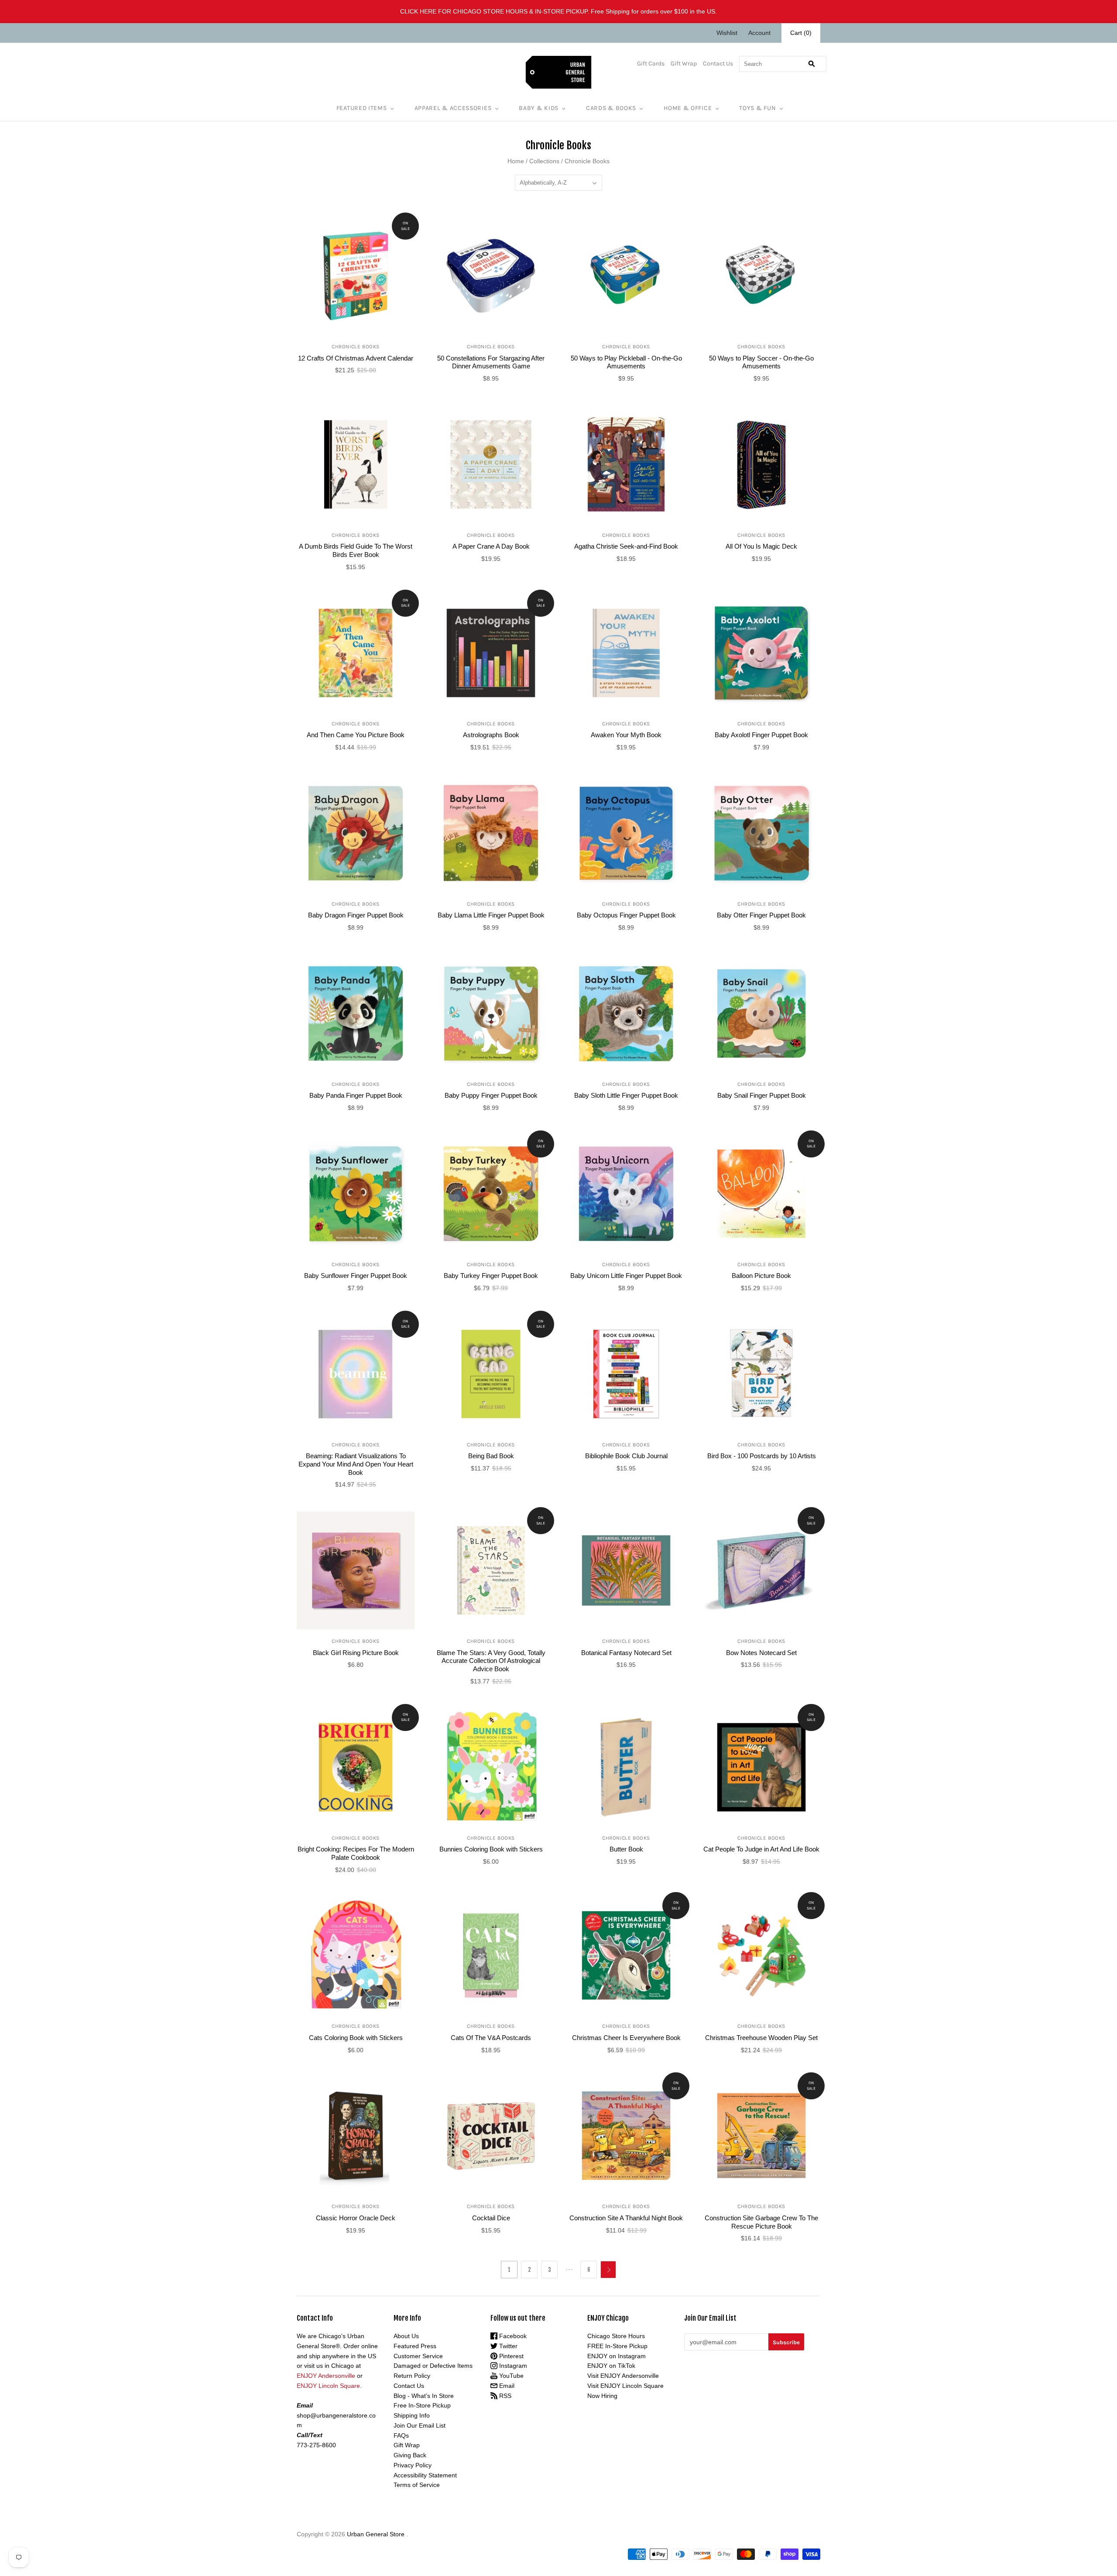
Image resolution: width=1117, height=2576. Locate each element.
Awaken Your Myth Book (626, 735)
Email (506, 2386)
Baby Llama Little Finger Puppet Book (491, 915)
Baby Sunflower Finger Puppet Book (356, 1276)
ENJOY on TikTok (611, 2366)
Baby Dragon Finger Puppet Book (356, 915)
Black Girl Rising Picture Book (356, 1653)
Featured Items (362, 108)
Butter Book (626, 1849)
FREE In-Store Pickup (617, 2346)
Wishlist (727, 33)
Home (516, 161)
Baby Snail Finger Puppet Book (762, 1095)
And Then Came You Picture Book (356, 735)
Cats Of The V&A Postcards (491, 2038)
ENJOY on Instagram (617, 2356)
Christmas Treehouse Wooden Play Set (761, 2038)
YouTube (511, 2376)
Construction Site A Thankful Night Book (626, 2218)
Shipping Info (412, 2415)
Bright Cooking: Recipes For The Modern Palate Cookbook (356, 1853)
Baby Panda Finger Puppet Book (356, 1095)
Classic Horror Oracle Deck (356, 2218)
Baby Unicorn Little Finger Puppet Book (626, 1276)
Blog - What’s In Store (424, 2396)
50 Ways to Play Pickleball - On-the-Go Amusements (626, 362)
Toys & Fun (757, 108)
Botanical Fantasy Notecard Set (626, 1653)
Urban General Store (376, 2534)
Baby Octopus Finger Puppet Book (626, 915)
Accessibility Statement (425, 2475)
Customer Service (418, 2356)
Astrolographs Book (491, 735)
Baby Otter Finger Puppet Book (761, 915)
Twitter (507, 2346)
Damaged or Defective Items (433, 2366)
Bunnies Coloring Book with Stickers (491, 1849)
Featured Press (415, 2346)
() (801, 33)
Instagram (512, 2366)
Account (759, 33)
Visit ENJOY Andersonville (623, 2376)
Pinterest (511, 2356)
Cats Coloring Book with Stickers (356, 2038)
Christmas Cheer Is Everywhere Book (626, 2038)
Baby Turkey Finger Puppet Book (491, 1276)
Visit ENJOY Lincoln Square (625, 2386)
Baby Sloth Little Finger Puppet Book (626, 1095)
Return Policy (412, 2376)
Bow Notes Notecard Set (761, 1653)
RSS (504, 2396)
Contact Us (718, 64)
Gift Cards (651, 64)
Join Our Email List (420, 2425)
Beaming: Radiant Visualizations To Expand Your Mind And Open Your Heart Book (356, 1464)
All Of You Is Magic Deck (761, 546)
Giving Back (410, 2455)
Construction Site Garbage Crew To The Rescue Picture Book (761, 2222)
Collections (544, 161)
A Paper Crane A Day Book (491, 546)
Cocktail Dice (491, 2218)
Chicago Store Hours (616, 2336)
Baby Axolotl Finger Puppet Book (761, 735)
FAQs (401, 2435)
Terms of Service (417, 2485)
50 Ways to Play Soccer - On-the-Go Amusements (761, 362)
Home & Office (688, 108)
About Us (406, 2336)
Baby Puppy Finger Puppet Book (491, 1095)
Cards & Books (611, 108)
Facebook (512, 2336)
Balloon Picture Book (761, 1276)
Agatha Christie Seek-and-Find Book (626, 546)
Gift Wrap (684, 64)
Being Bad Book (491, 1456)
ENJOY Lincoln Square (328, 2386)
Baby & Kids (539, 108)
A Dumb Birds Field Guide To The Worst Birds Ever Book (356, 550)
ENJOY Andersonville (326, 2376)
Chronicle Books (356, 347)
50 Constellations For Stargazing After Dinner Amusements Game (491, 362)
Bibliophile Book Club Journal (626, 1456)
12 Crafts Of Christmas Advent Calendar (356, 358)
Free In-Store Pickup (422, 2405)
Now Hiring (602, 2396)
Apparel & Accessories (453, 108)
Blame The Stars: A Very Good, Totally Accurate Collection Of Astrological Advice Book (491, 1661)
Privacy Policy (413, 2465)
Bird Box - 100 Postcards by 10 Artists (762, 1456)
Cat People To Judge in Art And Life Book (761, 1849)
